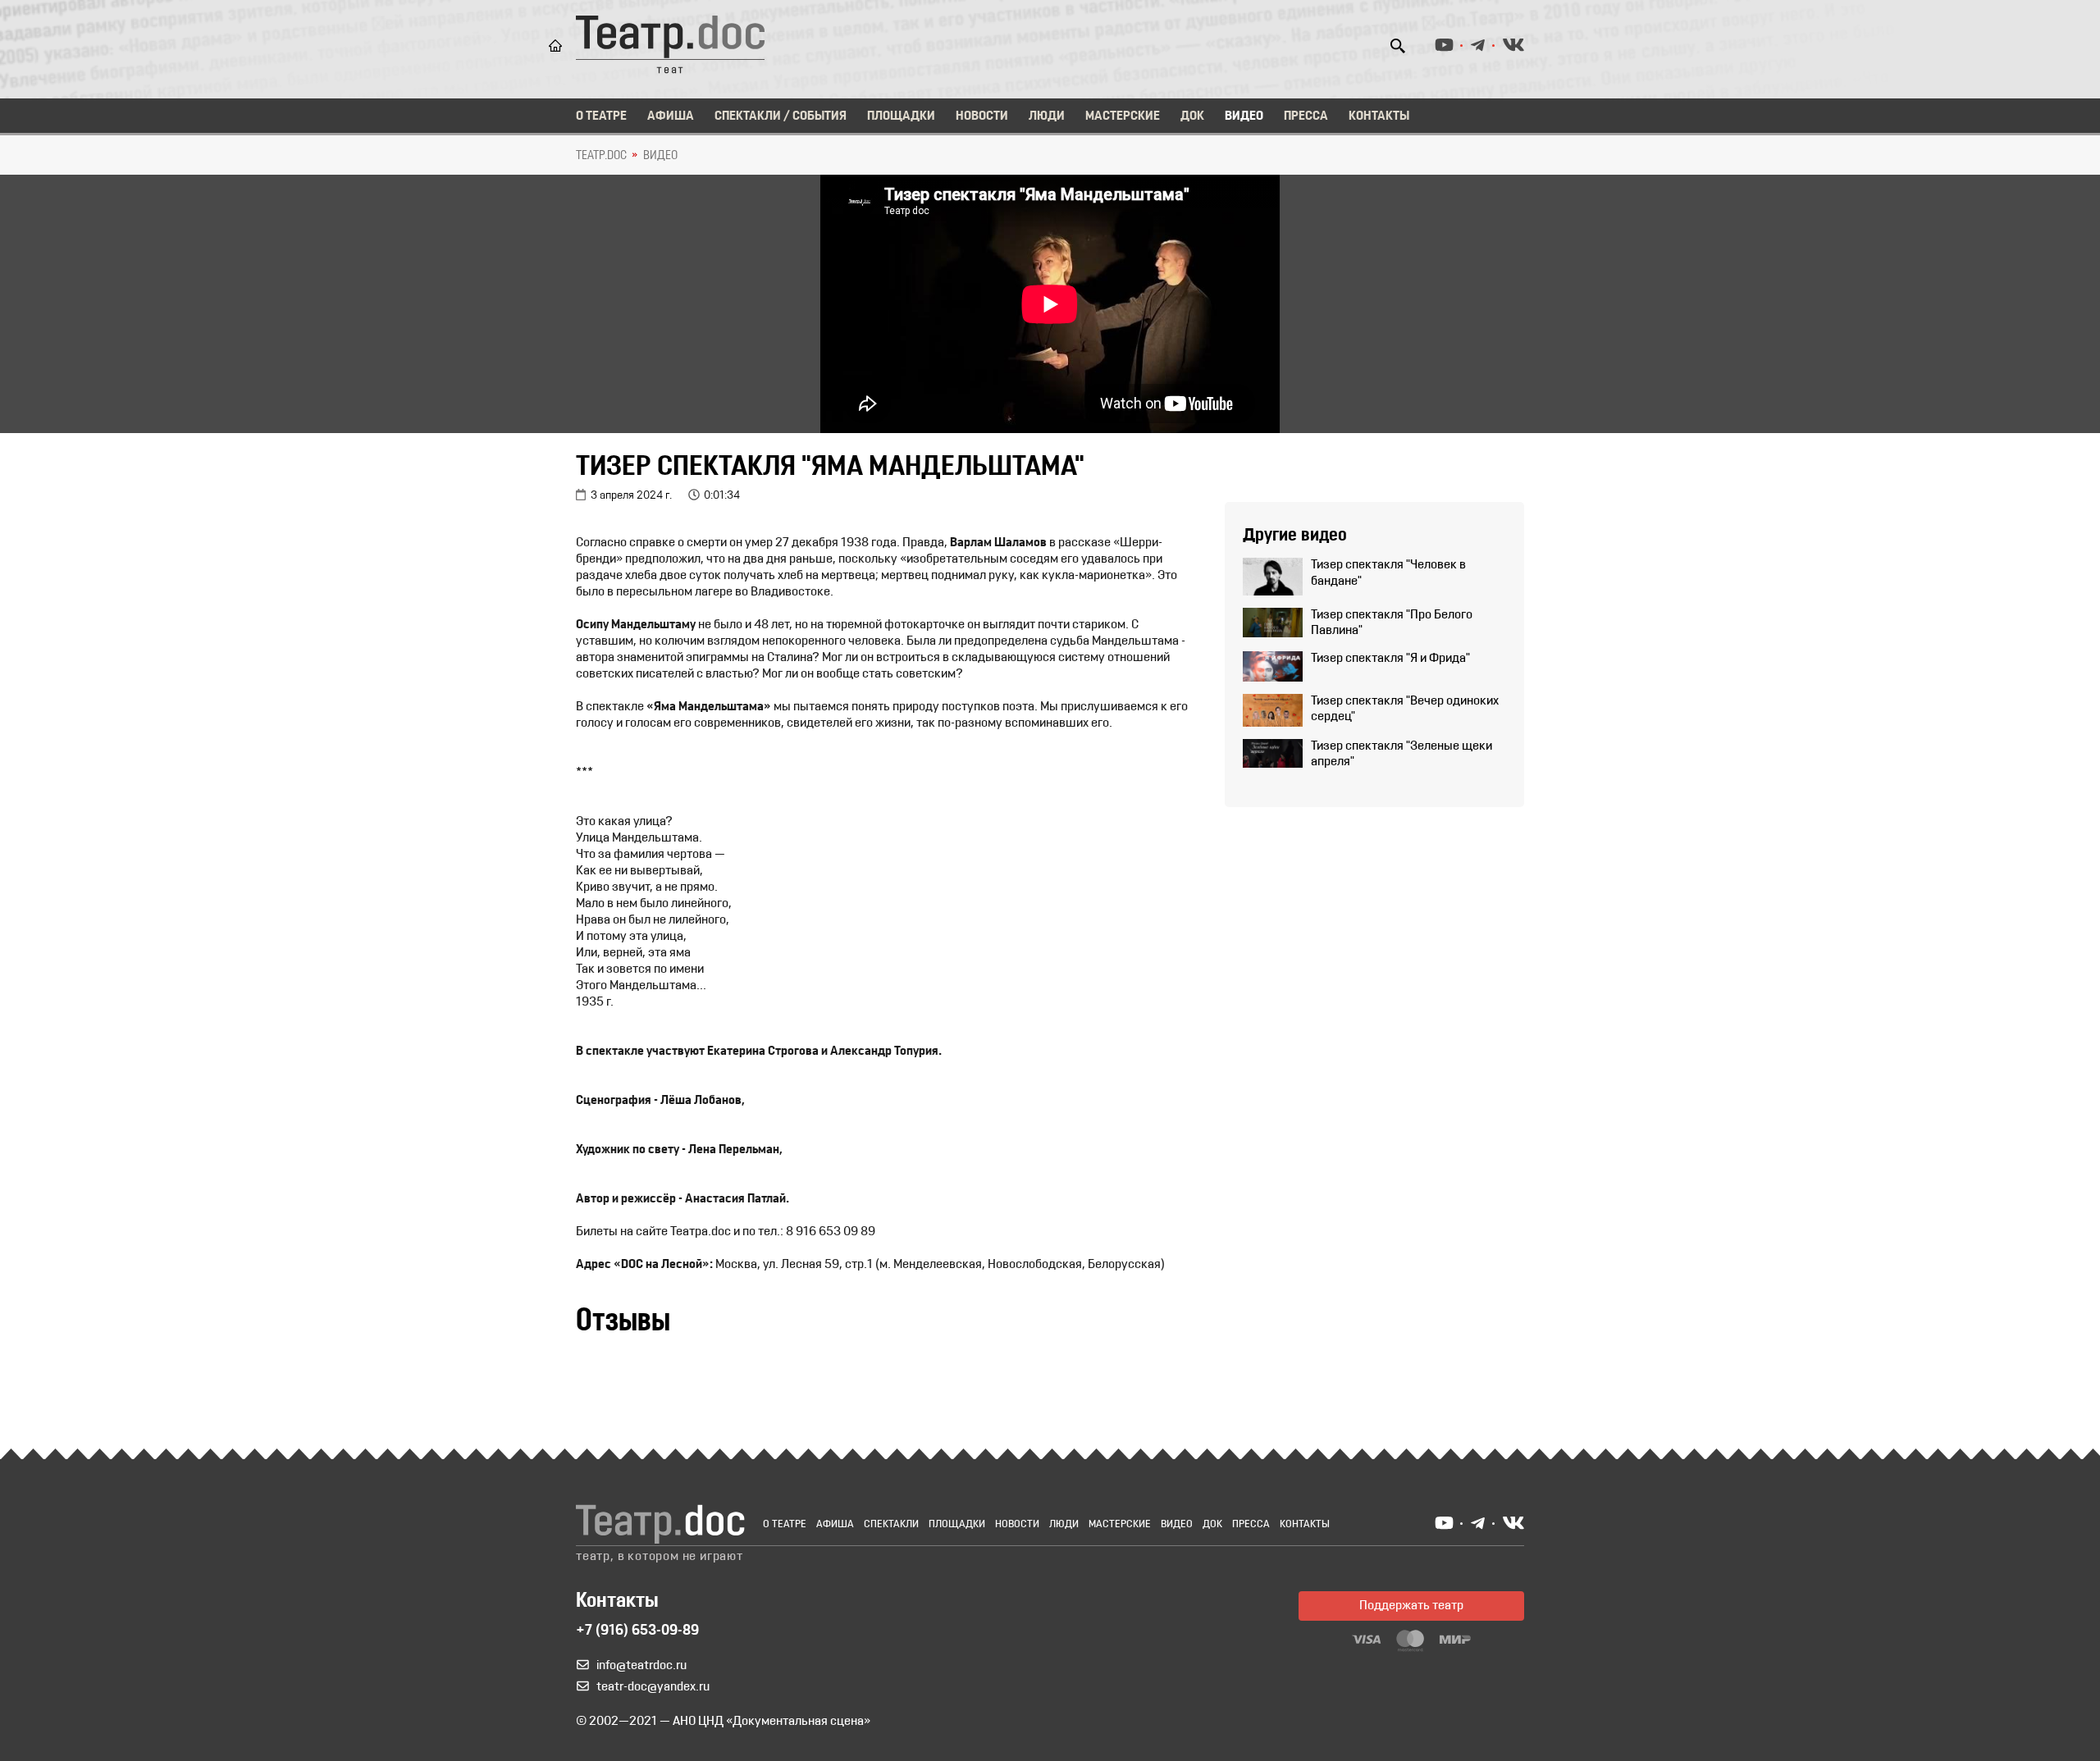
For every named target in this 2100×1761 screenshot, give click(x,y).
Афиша (671, 116)
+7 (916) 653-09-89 (637, 1631)
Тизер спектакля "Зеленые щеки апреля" (1402, 754)
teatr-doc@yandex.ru (653, 1687)
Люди (1047, 116)
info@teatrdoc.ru (641, 1666)
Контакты (1379, 116)
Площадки (901, 116)
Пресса (1306, 116)
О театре (601, 116)
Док (1192, 116)
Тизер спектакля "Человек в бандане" (1388, 573)
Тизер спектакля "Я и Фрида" (1390, 659)
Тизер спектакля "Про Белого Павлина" (1392, 623)
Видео (1244, 116)
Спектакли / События (781, 116)
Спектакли (891, 1524)
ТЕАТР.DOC (601, 156)
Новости (982, 116)
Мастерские (1123, 116)
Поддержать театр (1411, 1606)
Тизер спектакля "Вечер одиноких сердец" (1405, 709)
